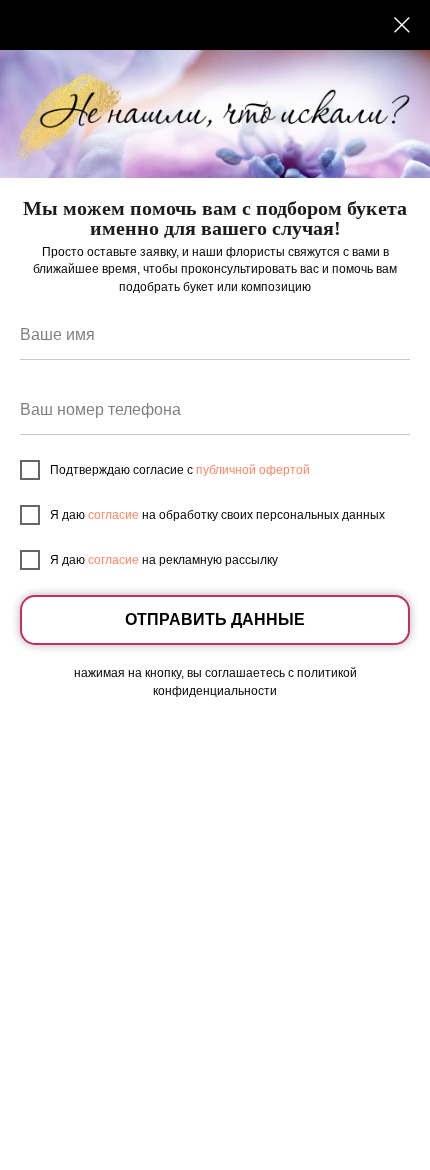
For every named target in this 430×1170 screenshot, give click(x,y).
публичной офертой (253, 470)
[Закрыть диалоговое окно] (402, 25)
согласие (113, 515)
